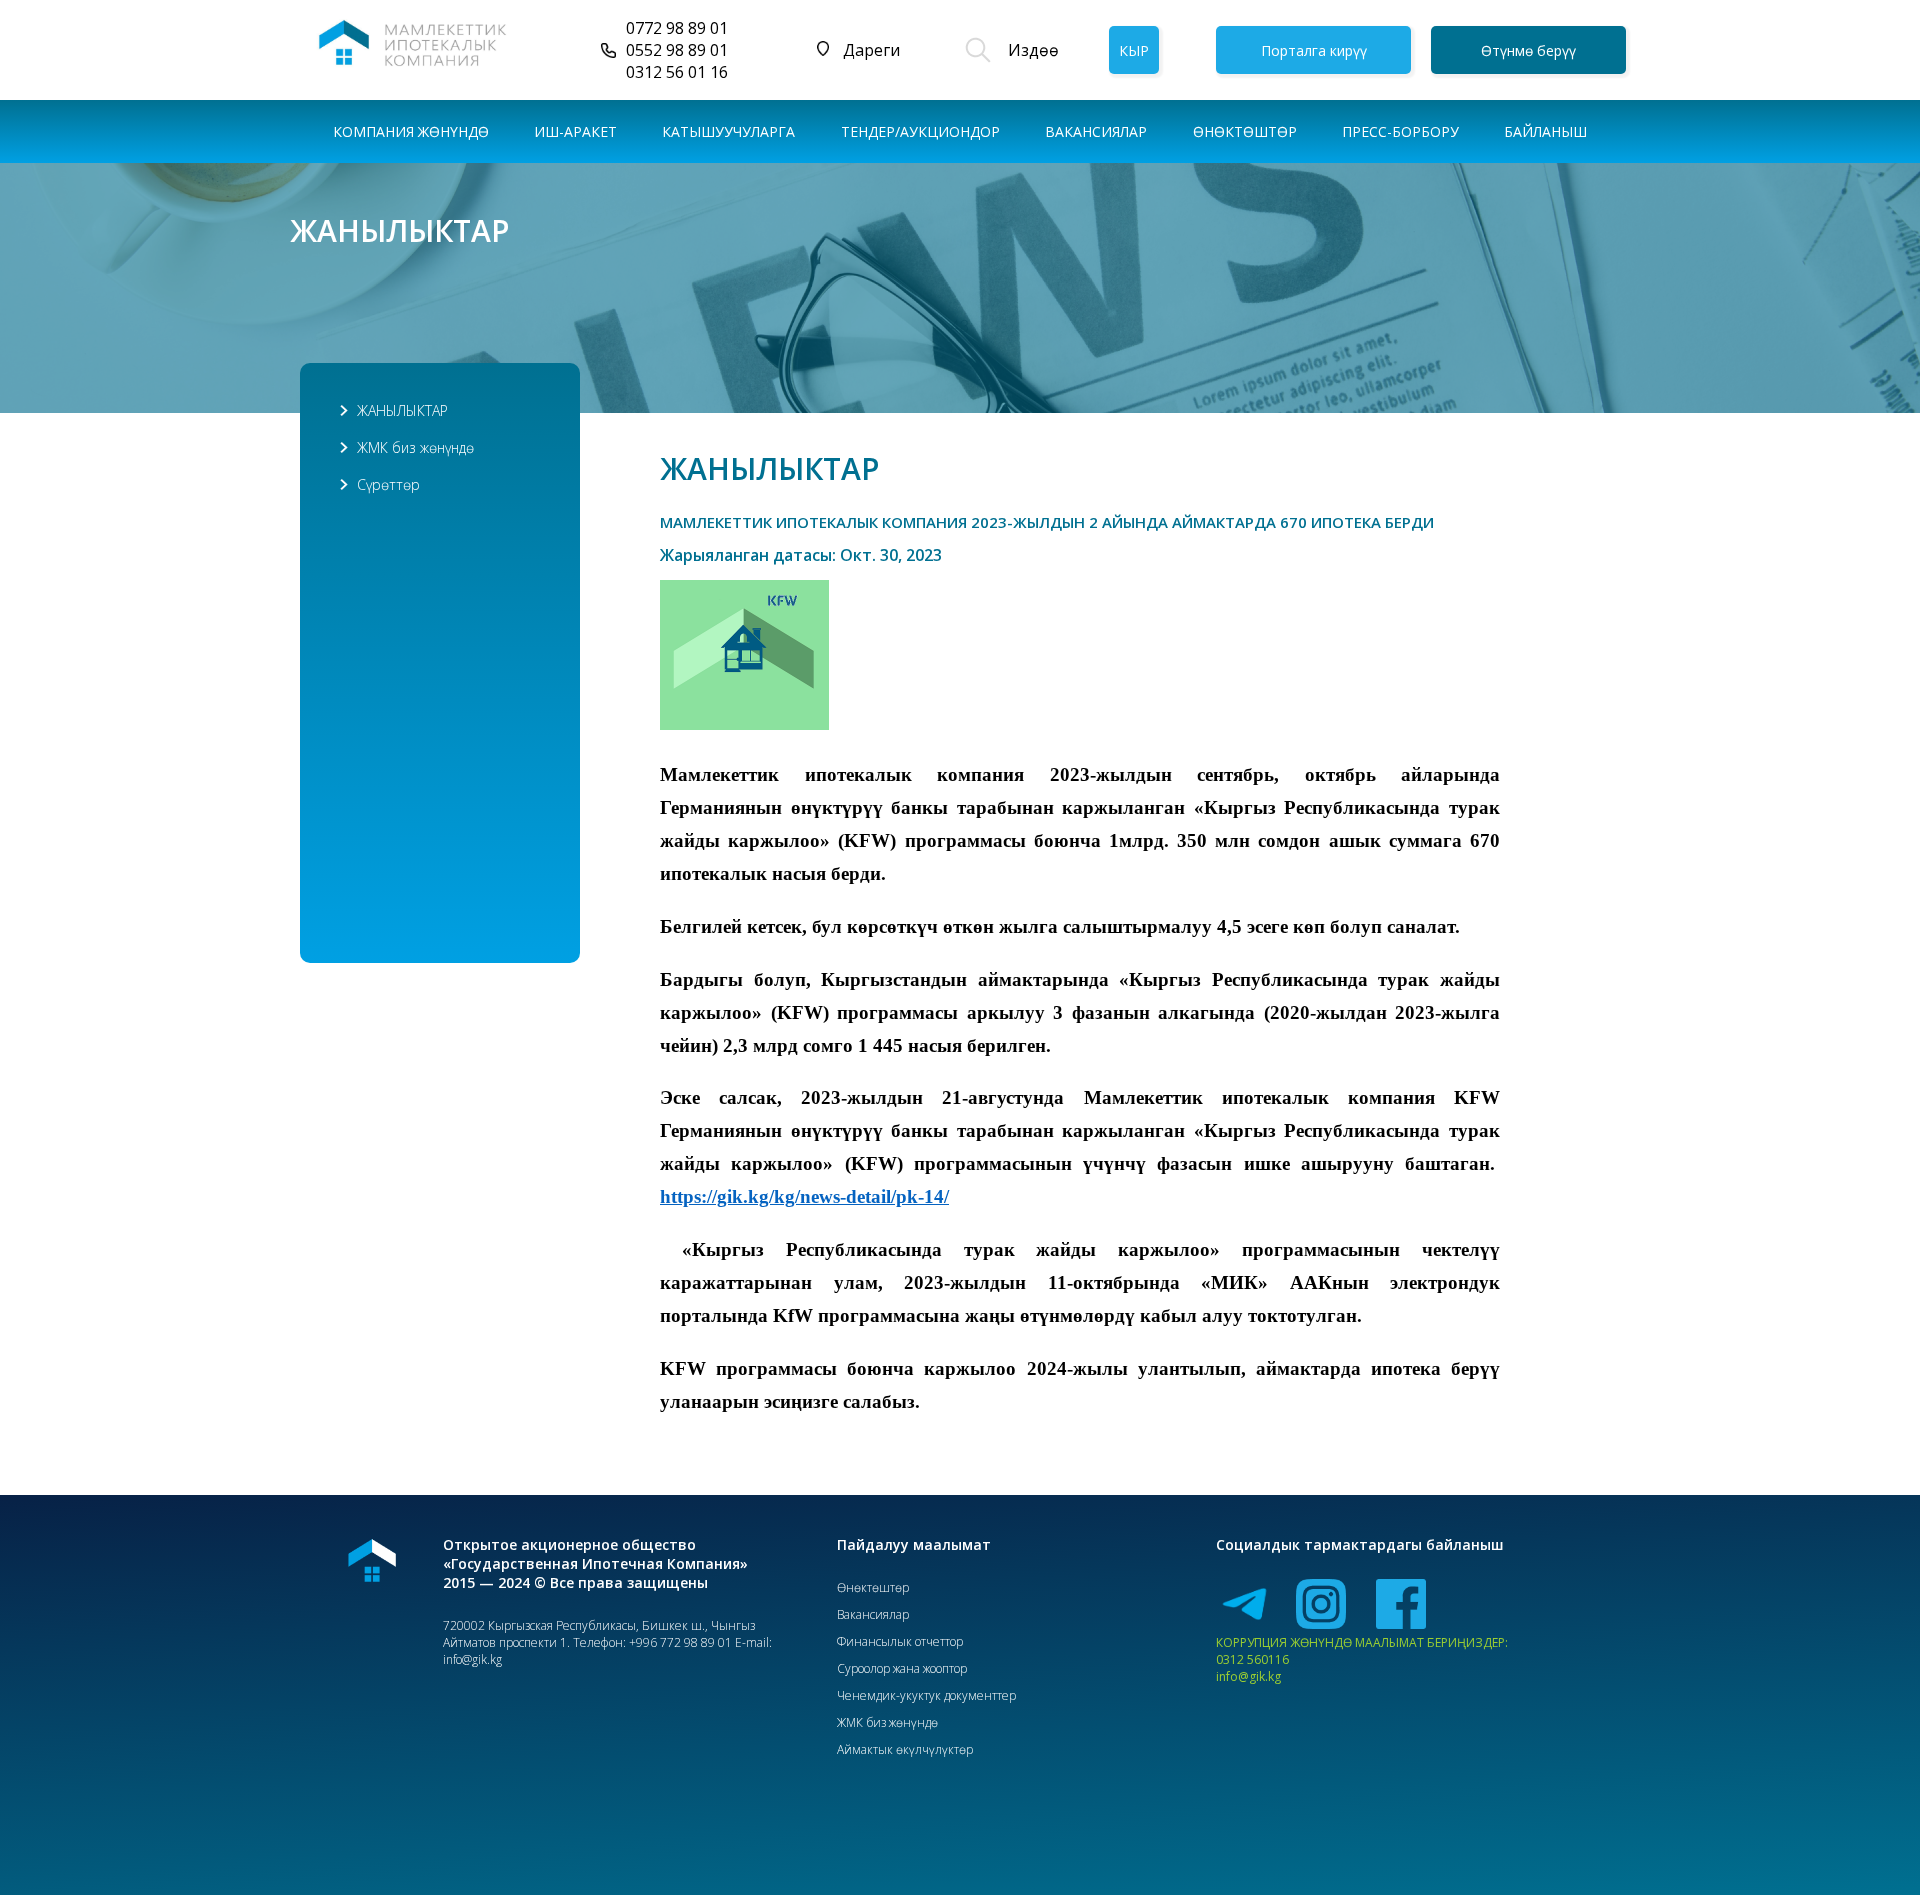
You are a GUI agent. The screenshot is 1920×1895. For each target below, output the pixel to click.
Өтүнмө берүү (1528, 50)
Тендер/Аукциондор (920, 131)
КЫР (1134, 50)
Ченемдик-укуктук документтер (926, 1695)
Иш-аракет (575, 131)
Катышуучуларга (728, 131)
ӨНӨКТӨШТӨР (1245, 131)
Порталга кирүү (1314, 50)
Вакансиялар (1096, 131)
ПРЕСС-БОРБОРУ (1400, 131)
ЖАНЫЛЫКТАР (402, 410)
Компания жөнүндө (411, 131)
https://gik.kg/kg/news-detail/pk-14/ (804, 1196)
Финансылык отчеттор (900, 1641)
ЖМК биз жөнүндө (415, 447)
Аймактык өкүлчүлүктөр (905, 1749)
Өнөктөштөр (873, 1587)
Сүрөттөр (388, 484)
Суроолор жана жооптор (902, 1668)
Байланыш (1545, 131)
